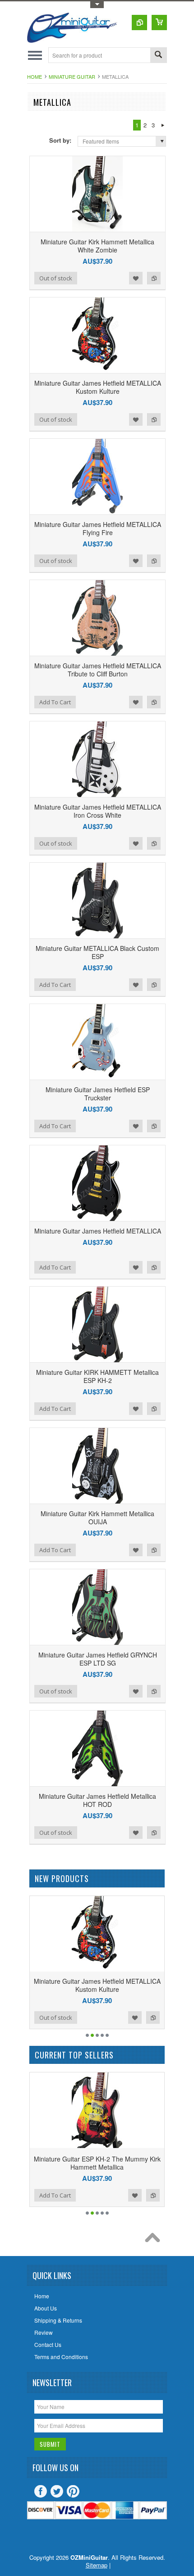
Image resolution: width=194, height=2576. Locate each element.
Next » (163, 125)
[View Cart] (159, 23)
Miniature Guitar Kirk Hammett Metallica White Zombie (97, 246)
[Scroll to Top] (155, 2240)
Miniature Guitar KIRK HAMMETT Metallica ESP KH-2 (97, 1376)
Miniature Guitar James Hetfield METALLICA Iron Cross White (98, 811)
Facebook (41, 2491)
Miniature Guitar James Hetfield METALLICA (98, 1231)
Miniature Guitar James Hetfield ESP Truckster (98, 1094)
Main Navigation (35, 55)
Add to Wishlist (136, 278)
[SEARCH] (158, 56)
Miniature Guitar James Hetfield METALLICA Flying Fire (98, 528)
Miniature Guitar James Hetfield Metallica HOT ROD (97, 1800)
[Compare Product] (139, 23)
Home (35, 77)
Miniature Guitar (72, 77)
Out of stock (56, 278)
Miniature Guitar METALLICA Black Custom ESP (97, 952)
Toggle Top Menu (97, 5)
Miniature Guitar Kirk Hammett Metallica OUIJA (97, 1518)
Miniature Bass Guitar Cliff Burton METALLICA (102, 2163)
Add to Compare (154, 278)
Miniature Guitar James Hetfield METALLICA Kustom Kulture (98, 387)
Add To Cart (55, 702)
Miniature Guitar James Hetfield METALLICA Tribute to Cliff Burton (98, 670)
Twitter (57, 2491)
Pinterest (73, 2491)
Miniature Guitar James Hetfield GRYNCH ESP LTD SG (98, 1659)
